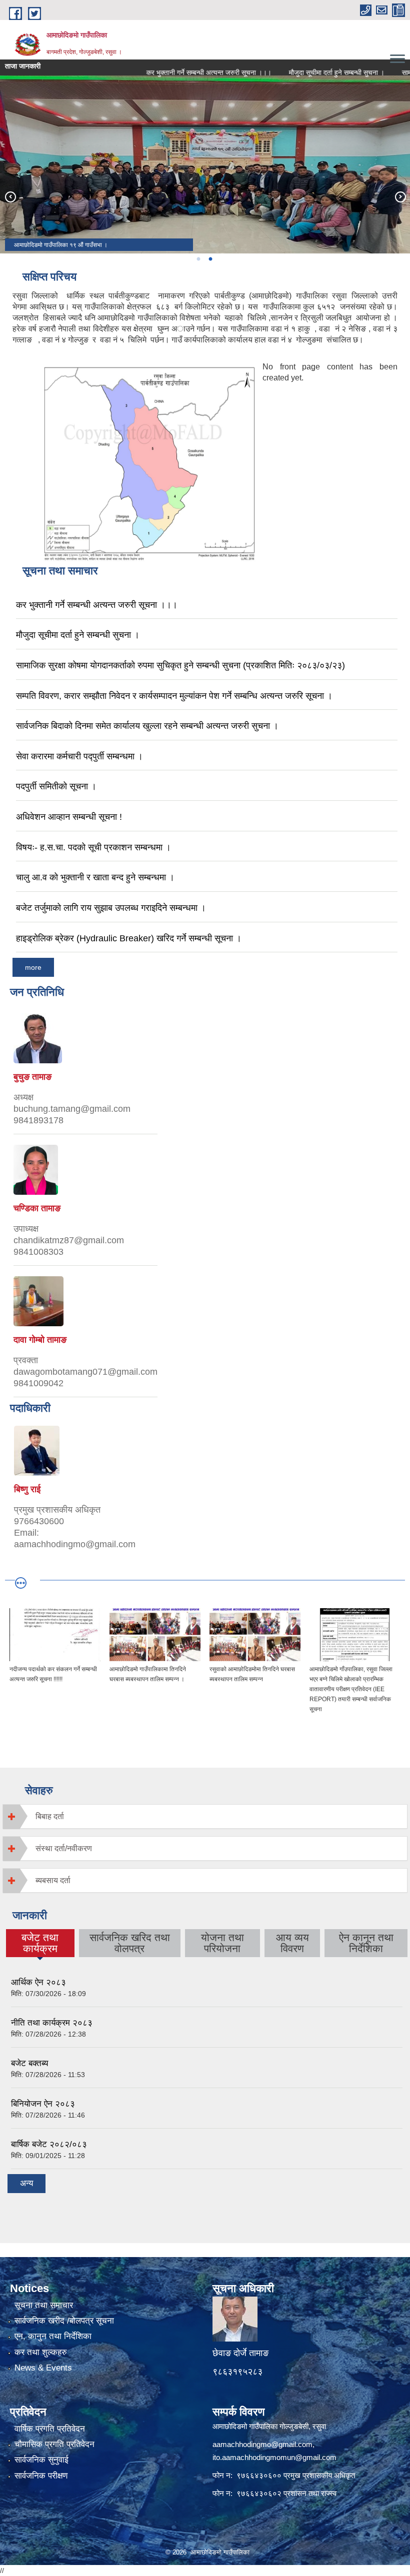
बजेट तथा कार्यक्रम (40, 1943)
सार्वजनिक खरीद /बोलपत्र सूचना (64, 2321)
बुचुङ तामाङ (32, 1077)
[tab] (205, 1816)
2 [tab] (210, 259)
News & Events (43, 2368)
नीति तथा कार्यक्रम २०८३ (52, 2023)
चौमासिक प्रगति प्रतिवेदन (54, 2444)
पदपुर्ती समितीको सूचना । (56, 786)
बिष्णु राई (27, 1489)
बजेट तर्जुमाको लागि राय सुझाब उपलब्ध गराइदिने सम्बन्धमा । (111, 908)
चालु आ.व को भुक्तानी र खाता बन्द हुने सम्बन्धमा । (95, 877)
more (33, 967)
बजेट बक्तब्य (29, 2063)
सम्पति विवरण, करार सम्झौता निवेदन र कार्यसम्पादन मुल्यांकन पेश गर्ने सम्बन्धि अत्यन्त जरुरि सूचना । (174, 696)
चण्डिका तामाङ (37, 1208)
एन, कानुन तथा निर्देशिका (53, 2336)
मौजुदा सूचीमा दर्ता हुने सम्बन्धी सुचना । (310, 72)
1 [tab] (198, 259)
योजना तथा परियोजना (222, 1943)
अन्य (26, 2183)
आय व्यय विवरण (292, 1943)
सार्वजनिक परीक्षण (41, 2476)
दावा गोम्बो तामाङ (40, 1340)
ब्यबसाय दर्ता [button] (53, 1880)
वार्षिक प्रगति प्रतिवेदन (50, 2429)
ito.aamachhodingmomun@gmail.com (274, 2457)
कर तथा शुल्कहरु (41, 2352)
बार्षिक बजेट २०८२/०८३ (49, 2144)
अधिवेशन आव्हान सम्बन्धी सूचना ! (69, 817)
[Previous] (10, 196)
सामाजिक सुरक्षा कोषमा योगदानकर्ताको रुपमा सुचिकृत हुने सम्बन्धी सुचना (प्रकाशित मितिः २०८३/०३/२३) (180, 665)
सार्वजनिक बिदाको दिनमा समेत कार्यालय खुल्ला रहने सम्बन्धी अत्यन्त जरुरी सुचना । (147, 726)
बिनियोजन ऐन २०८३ (43, 2104)
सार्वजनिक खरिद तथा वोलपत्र (130, 1943)
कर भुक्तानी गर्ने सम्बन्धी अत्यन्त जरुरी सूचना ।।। (182, 72)
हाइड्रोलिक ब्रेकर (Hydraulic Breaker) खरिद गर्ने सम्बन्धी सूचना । (129, 938)
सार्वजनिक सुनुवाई (41, 2460)
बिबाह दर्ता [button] (50, 1816)
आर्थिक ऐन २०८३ (38, 1982)
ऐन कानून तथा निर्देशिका (366, 1943)
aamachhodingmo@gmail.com (262, 2444)
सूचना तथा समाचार (44, 2305)
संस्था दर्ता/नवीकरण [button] (64, 1848)
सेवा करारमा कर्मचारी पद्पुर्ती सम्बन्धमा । (79, 756)
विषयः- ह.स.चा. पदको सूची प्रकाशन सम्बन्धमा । (93, 847)
